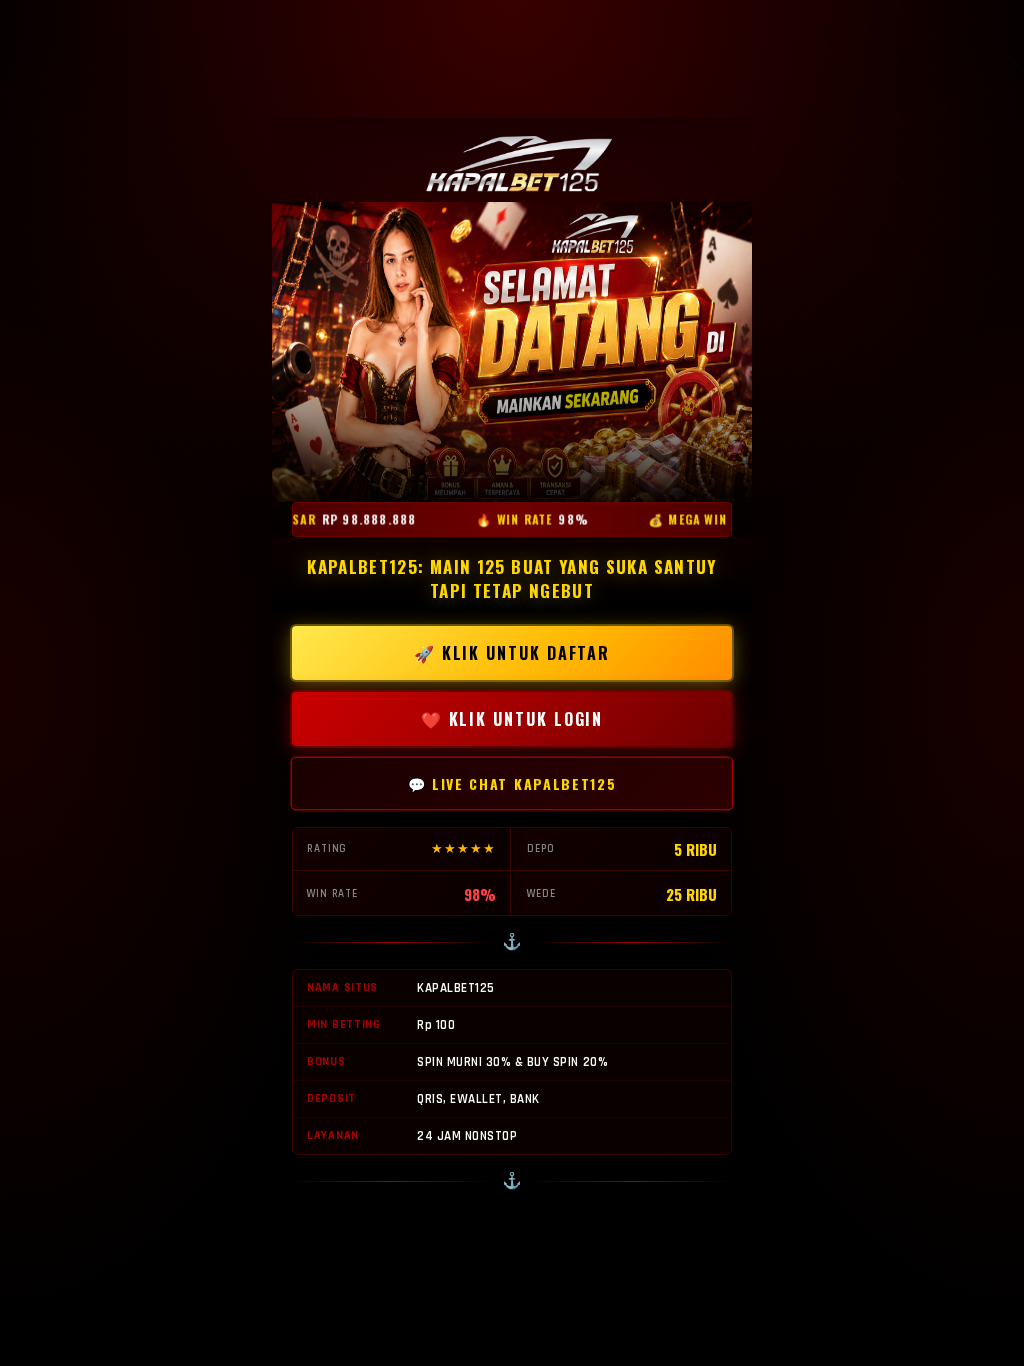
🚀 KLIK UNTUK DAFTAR (512, 653)
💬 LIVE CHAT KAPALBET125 (512, 783)
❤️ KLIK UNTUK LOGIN (512, 719)
